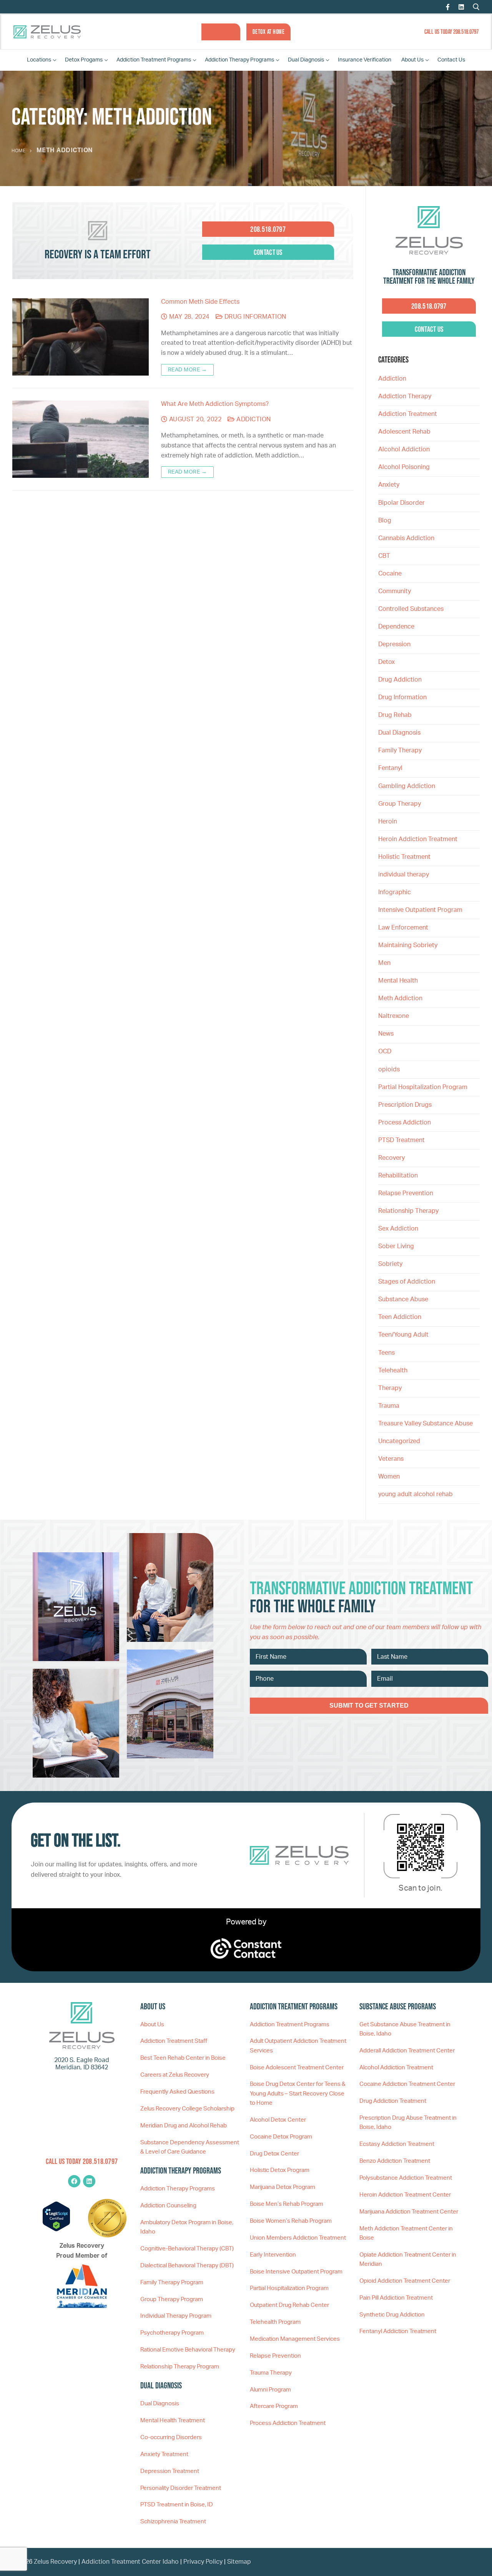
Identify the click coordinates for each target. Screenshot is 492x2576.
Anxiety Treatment (164, 2454)
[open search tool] (476, 7)
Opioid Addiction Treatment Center (405, 2281)
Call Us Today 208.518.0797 (451, 32)
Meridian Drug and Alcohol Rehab (184, 2126)
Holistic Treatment (404, 857)
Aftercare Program (274, 2406)
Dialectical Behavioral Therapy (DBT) (187, 2266)
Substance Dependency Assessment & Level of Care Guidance (190, 2147)
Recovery (391, 1158)
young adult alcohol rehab (416, 1494)
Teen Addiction (400, 1317)
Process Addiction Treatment (288, 2423)
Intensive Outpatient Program (420, 910)
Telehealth (393, 1370)
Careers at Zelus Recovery (175, 2075)
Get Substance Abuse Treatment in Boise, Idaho (405, 2029)
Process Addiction (405, 1123)
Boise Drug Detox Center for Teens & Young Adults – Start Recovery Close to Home (298, 2094)
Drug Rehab (395, 715)
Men (384, 963)
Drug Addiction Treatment (393, 2101)
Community (395, 591)
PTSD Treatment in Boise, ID (177, 2505)
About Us (152, 2025)
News (386, 1034)
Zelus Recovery (55, 2562)
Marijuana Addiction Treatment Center (409, 2212)
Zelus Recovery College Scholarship (187, 2109)
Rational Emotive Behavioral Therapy (188, 2350)
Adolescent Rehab (404, 432)
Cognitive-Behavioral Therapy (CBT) (187, 2249)
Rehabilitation (398, 1176)
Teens (386, 1353)
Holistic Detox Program (280, 2170)
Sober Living (396, 1246)
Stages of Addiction (407, 1282)
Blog (385, 521)
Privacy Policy (204, 2562)
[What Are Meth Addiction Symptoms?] (81, 439)
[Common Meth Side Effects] (81, 337)
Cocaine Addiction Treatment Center (407, 2084)
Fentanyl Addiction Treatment (398, 2331)
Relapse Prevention (406, 1193)
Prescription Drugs (405, 1105)
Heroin (388, 822)
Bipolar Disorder (401, 503)
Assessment (221, 32)
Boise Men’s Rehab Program (287, 2204)
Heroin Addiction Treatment (418, 839)
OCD (385, 1051)
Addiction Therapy (405, 396)
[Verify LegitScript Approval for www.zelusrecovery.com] (56, 2230)
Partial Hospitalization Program (423, 1087)
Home (18, 151)
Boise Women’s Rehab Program (291, 2221)
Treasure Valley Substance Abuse (426, 1424)
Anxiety (389, 485)
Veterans (391, 1459)
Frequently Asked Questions (177, 2092)
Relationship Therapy (408, 1211)
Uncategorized (399, 1441)
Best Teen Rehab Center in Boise (183, 2058)
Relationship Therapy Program (180, 2367)
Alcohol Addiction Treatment (396, 2068)
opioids (389, 1069)
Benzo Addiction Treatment (395, 2161)
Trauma (389, 1406)
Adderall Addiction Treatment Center (407, 2051)
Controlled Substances (411, 609)
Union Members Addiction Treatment (298, 2238)
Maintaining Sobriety (408, 945)
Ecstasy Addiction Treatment (397, 2144)
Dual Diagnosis (399, 733)
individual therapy (404, 875)
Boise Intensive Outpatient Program (296, 2272)
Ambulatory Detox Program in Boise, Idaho (187, 2227)
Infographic (395, 892)
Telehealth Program (275, 2322)
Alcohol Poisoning (404, 467)
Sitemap (239, 2562)
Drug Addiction (400, 680)
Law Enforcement (403, 928)
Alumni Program (270, 2390)
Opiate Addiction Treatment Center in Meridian (408, 2259)
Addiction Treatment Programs (290, 2025)
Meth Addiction (400, 998)
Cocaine (390, 574)
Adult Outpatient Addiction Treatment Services (298, 2046)
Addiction (253, 419)
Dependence (396, 627)
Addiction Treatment (408, 414)
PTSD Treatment (401, 1140)
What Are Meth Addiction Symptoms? (215, 404)
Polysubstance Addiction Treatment (406, 2178)
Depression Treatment (170, 2471)
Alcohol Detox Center (278, 2120)
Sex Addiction (398, 1229)
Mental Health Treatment (173, 2421)
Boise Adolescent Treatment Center (297, 2068)
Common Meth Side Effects (200, 302)
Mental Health (398, 981)
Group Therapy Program (172, 2299)
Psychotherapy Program (172, 2333)
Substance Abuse (403, 1299)
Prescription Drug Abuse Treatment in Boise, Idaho (408, 2123)
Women (389, 1477)
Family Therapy (400, 750)
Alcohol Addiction (404, 449)
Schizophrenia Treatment (173, 2522)
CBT (384, 556)
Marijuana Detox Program (283, 2187)
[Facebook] (448, 7)
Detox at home (269, 32)
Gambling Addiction (407, 786)
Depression (394, 644)
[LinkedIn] (461, 7)
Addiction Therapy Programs (178, 2189)
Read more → (188, 370)
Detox (386, 662)
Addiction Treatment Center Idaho (130, 2562)
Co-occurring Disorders (171, 2437)
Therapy (390, 1388)
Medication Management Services (295, 2339)
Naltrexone (394, 1016)
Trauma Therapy (271, 2373)
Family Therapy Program (172, 2282)
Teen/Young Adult (403, 1335)
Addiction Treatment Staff (174, 2041)
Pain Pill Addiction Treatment (396, 2298)
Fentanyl (390, 768)
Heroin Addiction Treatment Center (405, 2195)
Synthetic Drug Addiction (392, 2315)
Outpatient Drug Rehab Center (289, 2305)
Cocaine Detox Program (281, 2137)
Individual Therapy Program (176, 2316)
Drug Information (254, 317)
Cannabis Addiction (406, 538)
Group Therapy (400, 804)
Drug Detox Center (274, 2154)
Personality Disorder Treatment (181, 2488)
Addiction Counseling (168, 2206)
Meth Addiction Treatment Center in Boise (406, 2233)
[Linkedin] (89, 2181)
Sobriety (390, 1264)
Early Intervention (273, 2255)
